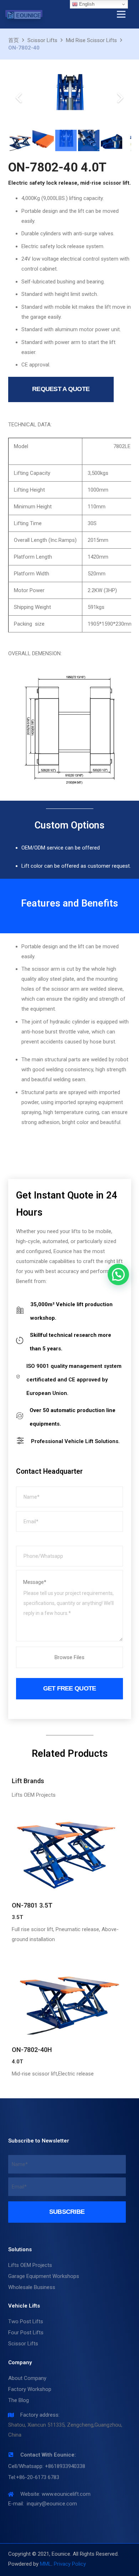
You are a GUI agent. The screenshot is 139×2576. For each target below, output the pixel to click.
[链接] (24, 15)
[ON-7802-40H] (70, 1995)
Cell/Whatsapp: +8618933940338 (47, 2466)
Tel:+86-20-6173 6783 (34, 2477)
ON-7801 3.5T (32, 1905)
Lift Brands (28, 1781)
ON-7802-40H (32, 2050)
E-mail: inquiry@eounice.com (43, 2504)
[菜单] (121, 14)
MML (46, 2564)
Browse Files (69, 1657)
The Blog (19, 2400)
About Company (27, 2378)
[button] (118, 1274)
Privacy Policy (70, 2564)
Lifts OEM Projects (30, 2265)
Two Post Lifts (26, 2321)
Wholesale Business (32, 2287)
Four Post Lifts (26, 2333)
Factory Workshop (30, 2389)
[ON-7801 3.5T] (70, 1851)
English (86, 4)
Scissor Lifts (23, 2344)
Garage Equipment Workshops (44, 2276)
